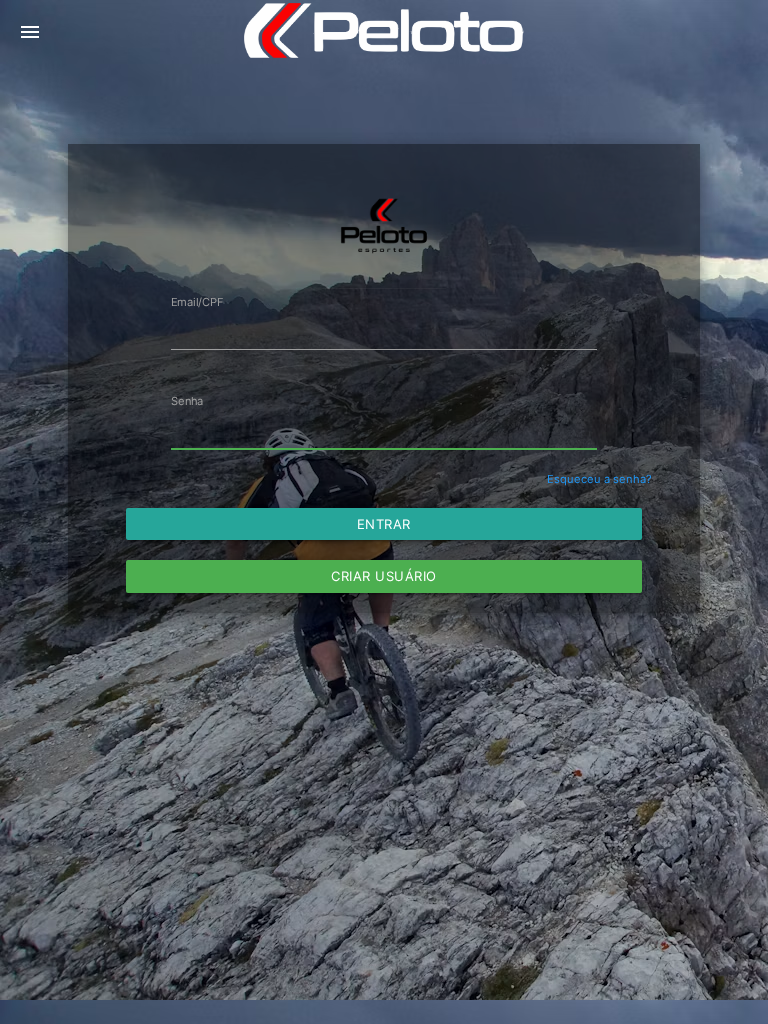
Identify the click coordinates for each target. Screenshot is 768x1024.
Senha (187, 401)
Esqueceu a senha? (599, 479)
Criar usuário (384, 576)
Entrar (384, 524)
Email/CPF (197, 302)
